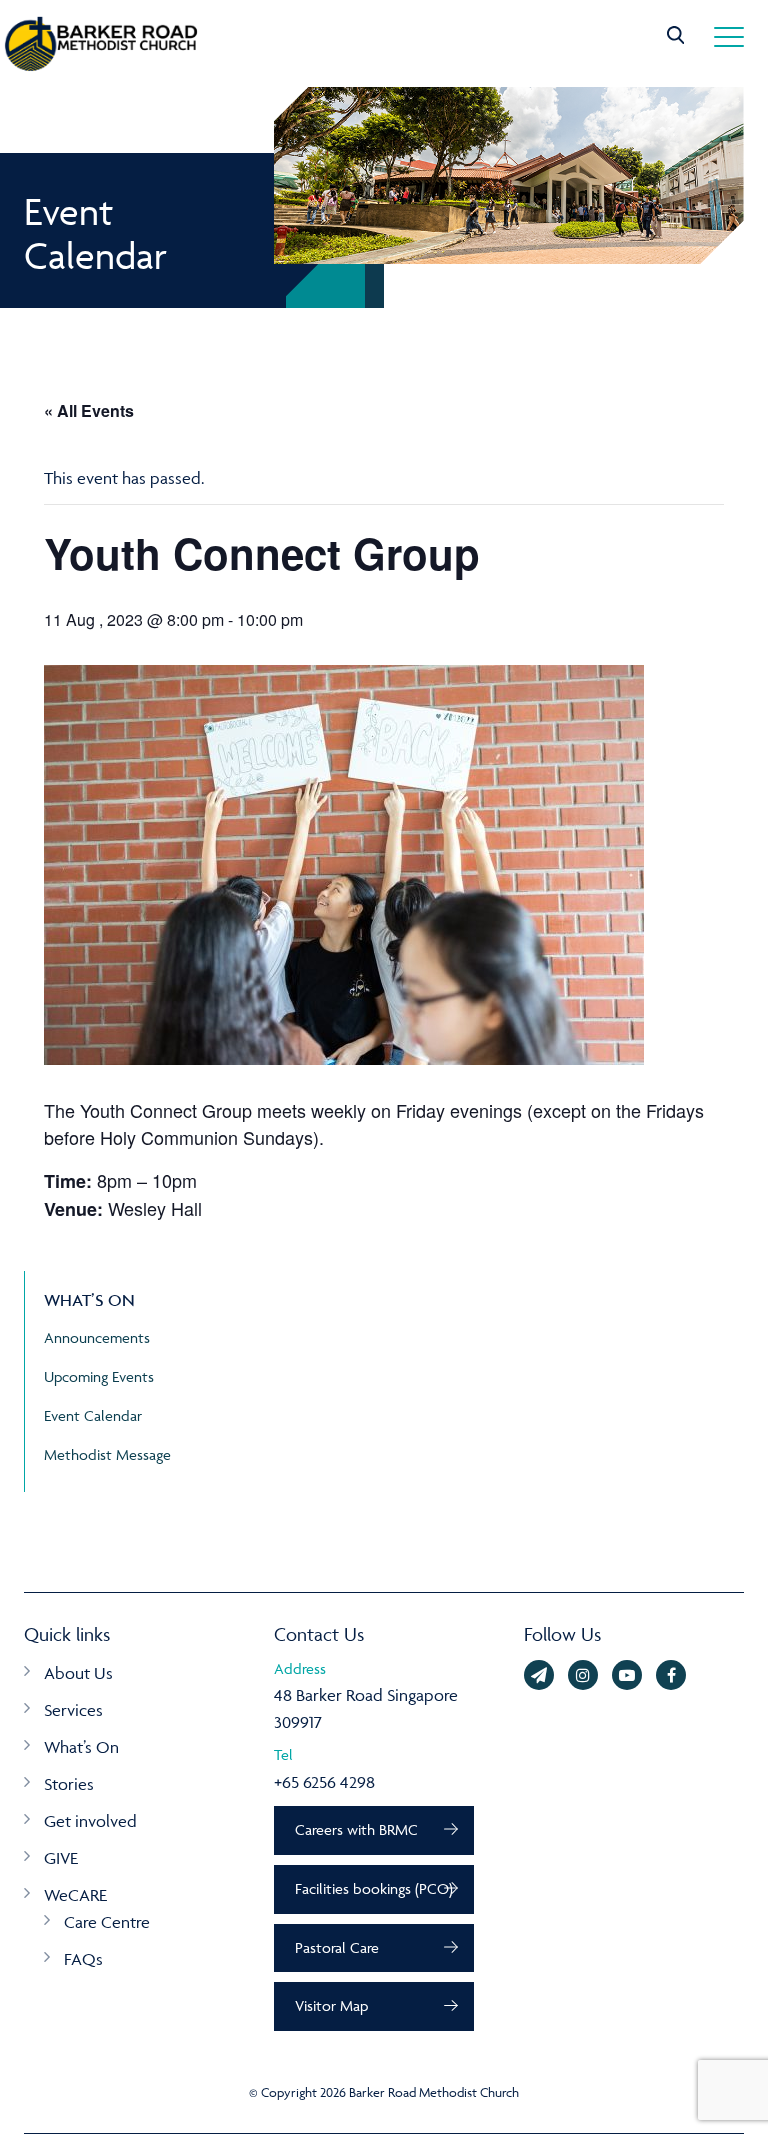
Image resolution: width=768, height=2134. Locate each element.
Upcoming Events (99, 1376)
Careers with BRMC (356, 1829)
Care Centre (107, 1922)
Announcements (97, 1337)
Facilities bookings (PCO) (374, 1888)
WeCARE (75, 1895)
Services (73, 1710)
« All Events (89, 410)
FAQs (83, 1959)
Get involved (90, 1821)
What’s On (81, 1747)
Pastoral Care (337, 1947)
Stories (69, 1784)
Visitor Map (331, 2005)
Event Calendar (93, 1415)
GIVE (61, 1858)
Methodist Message (107, 1454)
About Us (78, 1673)
